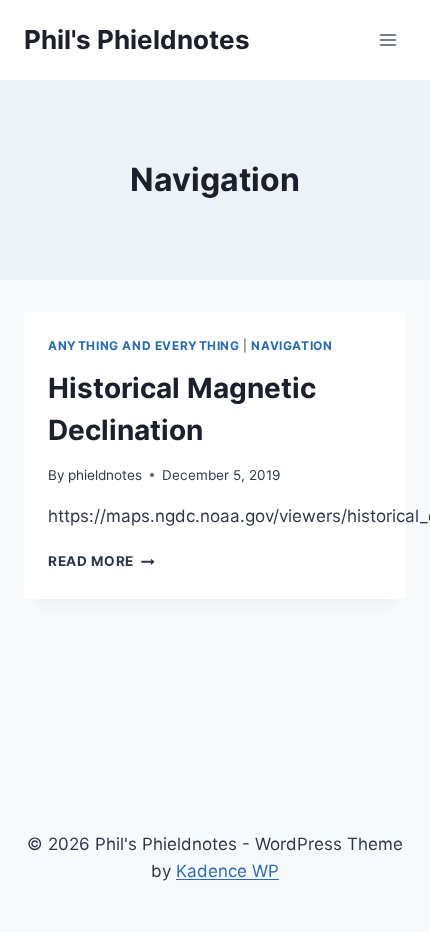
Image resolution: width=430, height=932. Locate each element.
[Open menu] (387, 39)
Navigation (291, 345)
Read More (101, 561)
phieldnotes (105, 475)
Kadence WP (227, 871)
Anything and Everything (144, 345)
